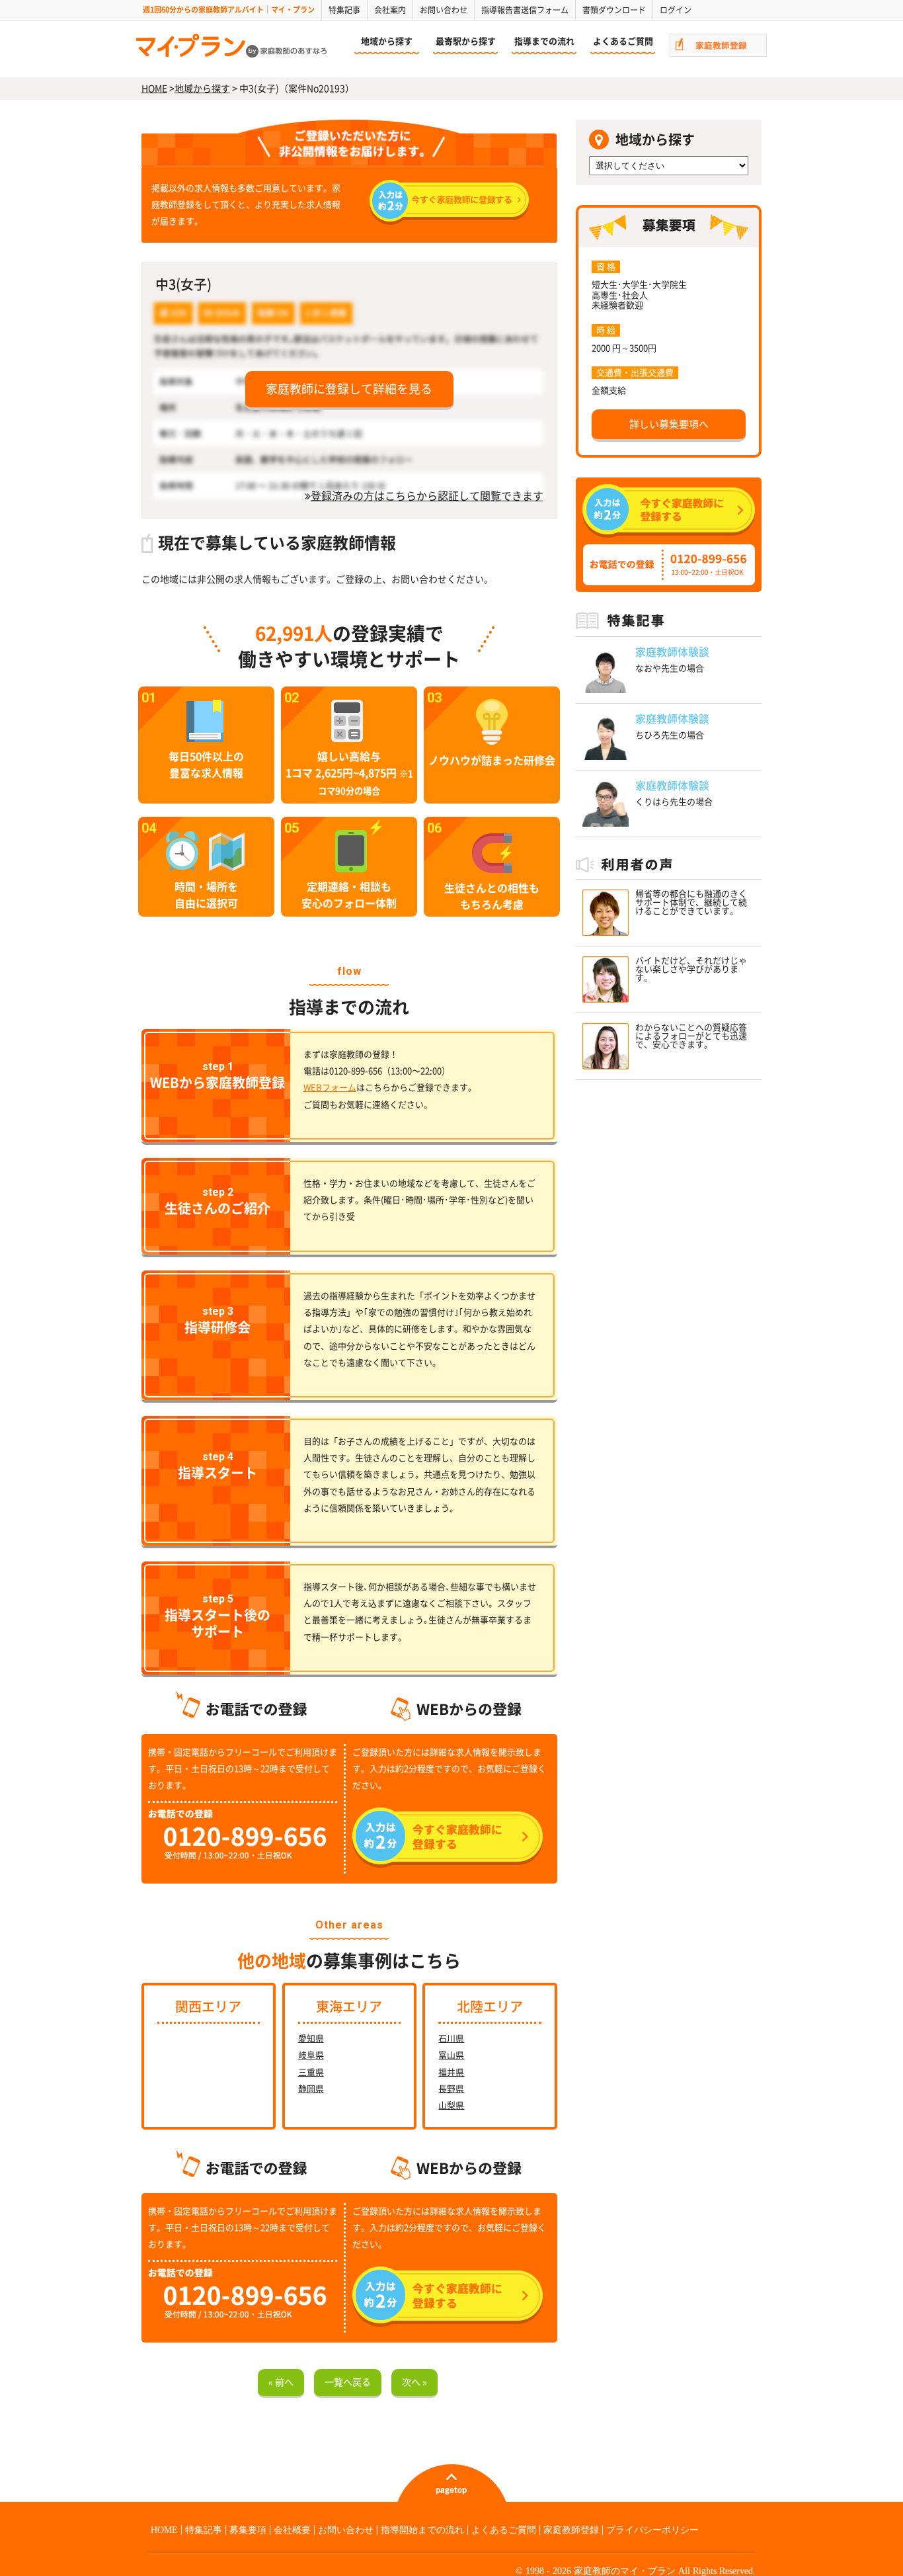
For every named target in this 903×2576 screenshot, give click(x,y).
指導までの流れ (544, 41)
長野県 (451, 2089)
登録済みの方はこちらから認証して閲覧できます (427, 496)
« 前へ (281, 2382)
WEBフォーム (330, 1088)
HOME (154, 89)
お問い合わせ (444, 10)
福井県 (451, 2072)
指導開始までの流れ (422, 2530)
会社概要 (292, 2530)
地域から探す (387, 41)
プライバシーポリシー (652, 2530)
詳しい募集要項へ (669, 424)
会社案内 (390, 10)
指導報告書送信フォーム (525, 10)
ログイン (676, 10)
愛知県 (311, 2039)
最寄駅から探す (466, 41)
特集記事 (344, 10)
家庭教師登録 (571, 2530)
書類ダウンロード (614, 10)
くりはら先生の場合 (674, 802)
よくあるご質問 (623, 41)
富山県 (451, 2055)
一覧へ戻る (348, 2382)
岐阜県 (311, 2055)
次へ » (414, 2382)
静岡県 (311, 2089)
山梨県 (451, 2105)
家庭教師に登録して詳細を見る (349, 389)
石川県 (451, 2039)
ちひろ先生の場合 (670, 735)
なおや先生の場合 (670, 668)
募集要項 (248, 2530)
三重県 (311, 2072)
